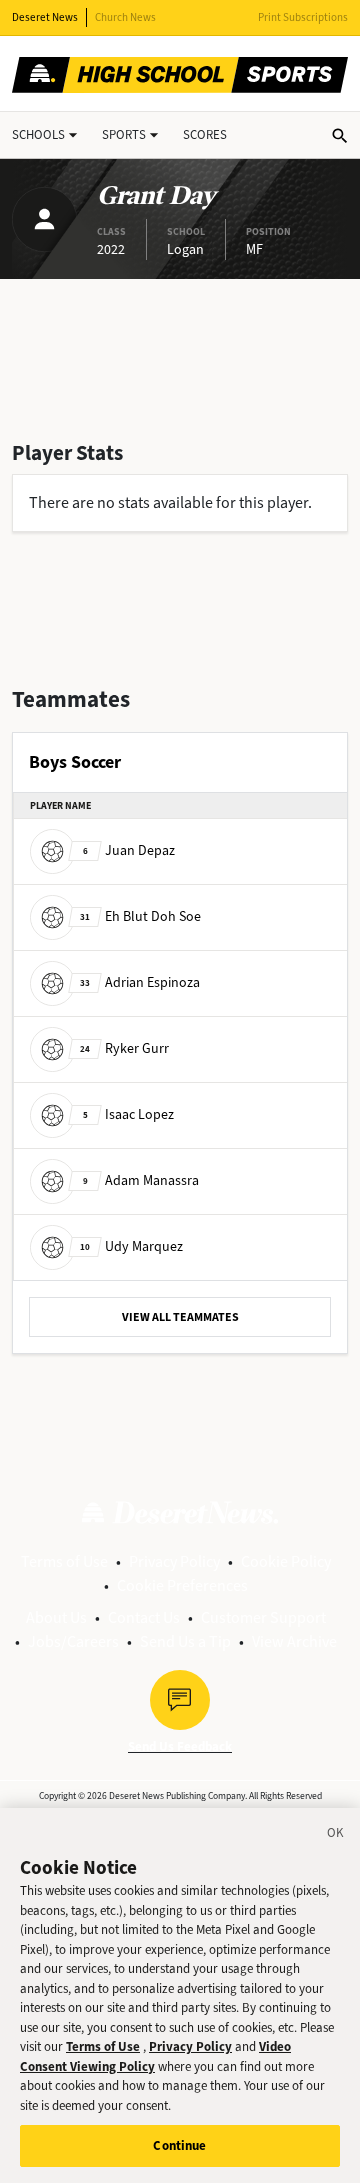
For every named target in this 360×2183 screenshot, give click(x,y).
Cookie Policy (286, 1561)
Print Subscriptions (303, 17)
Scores (205, 134)
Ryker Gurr (124, 1048)
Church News (125, 17)
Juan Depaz (129, 850)
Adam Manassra (141, 1180)
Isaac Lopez (128, 1114)
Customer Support (263, 1617)
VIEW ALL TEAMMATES (180, 1317)
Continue (179, 2145)
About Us (56, 1617)
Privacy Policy (174, 1561)
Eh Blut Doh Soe (140, 916)
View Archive (294, 1641)
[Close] (336, 1836)
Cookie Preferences (182, 1585)
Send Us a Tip (185, 1641)
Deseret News (45, 17)
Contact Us (144, 1617)
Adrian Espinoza (140, 982)
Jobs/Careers (73, 1641)
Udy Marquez (131, 1246)
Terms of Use (64, 1561)
